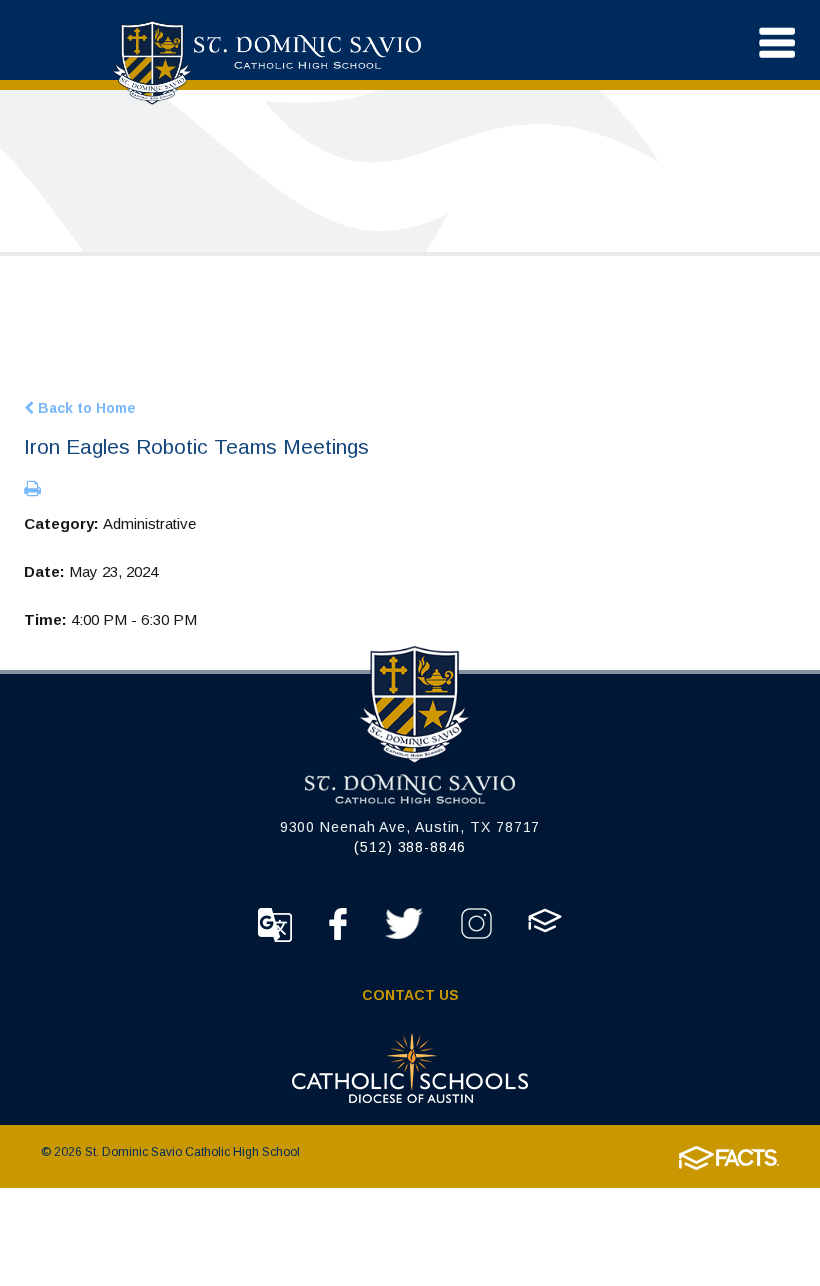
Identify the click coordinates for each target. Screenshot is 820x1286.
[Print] (32, 490)
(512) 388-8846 (410, 847)
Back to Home (85, 407)
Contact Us (410, 995)
